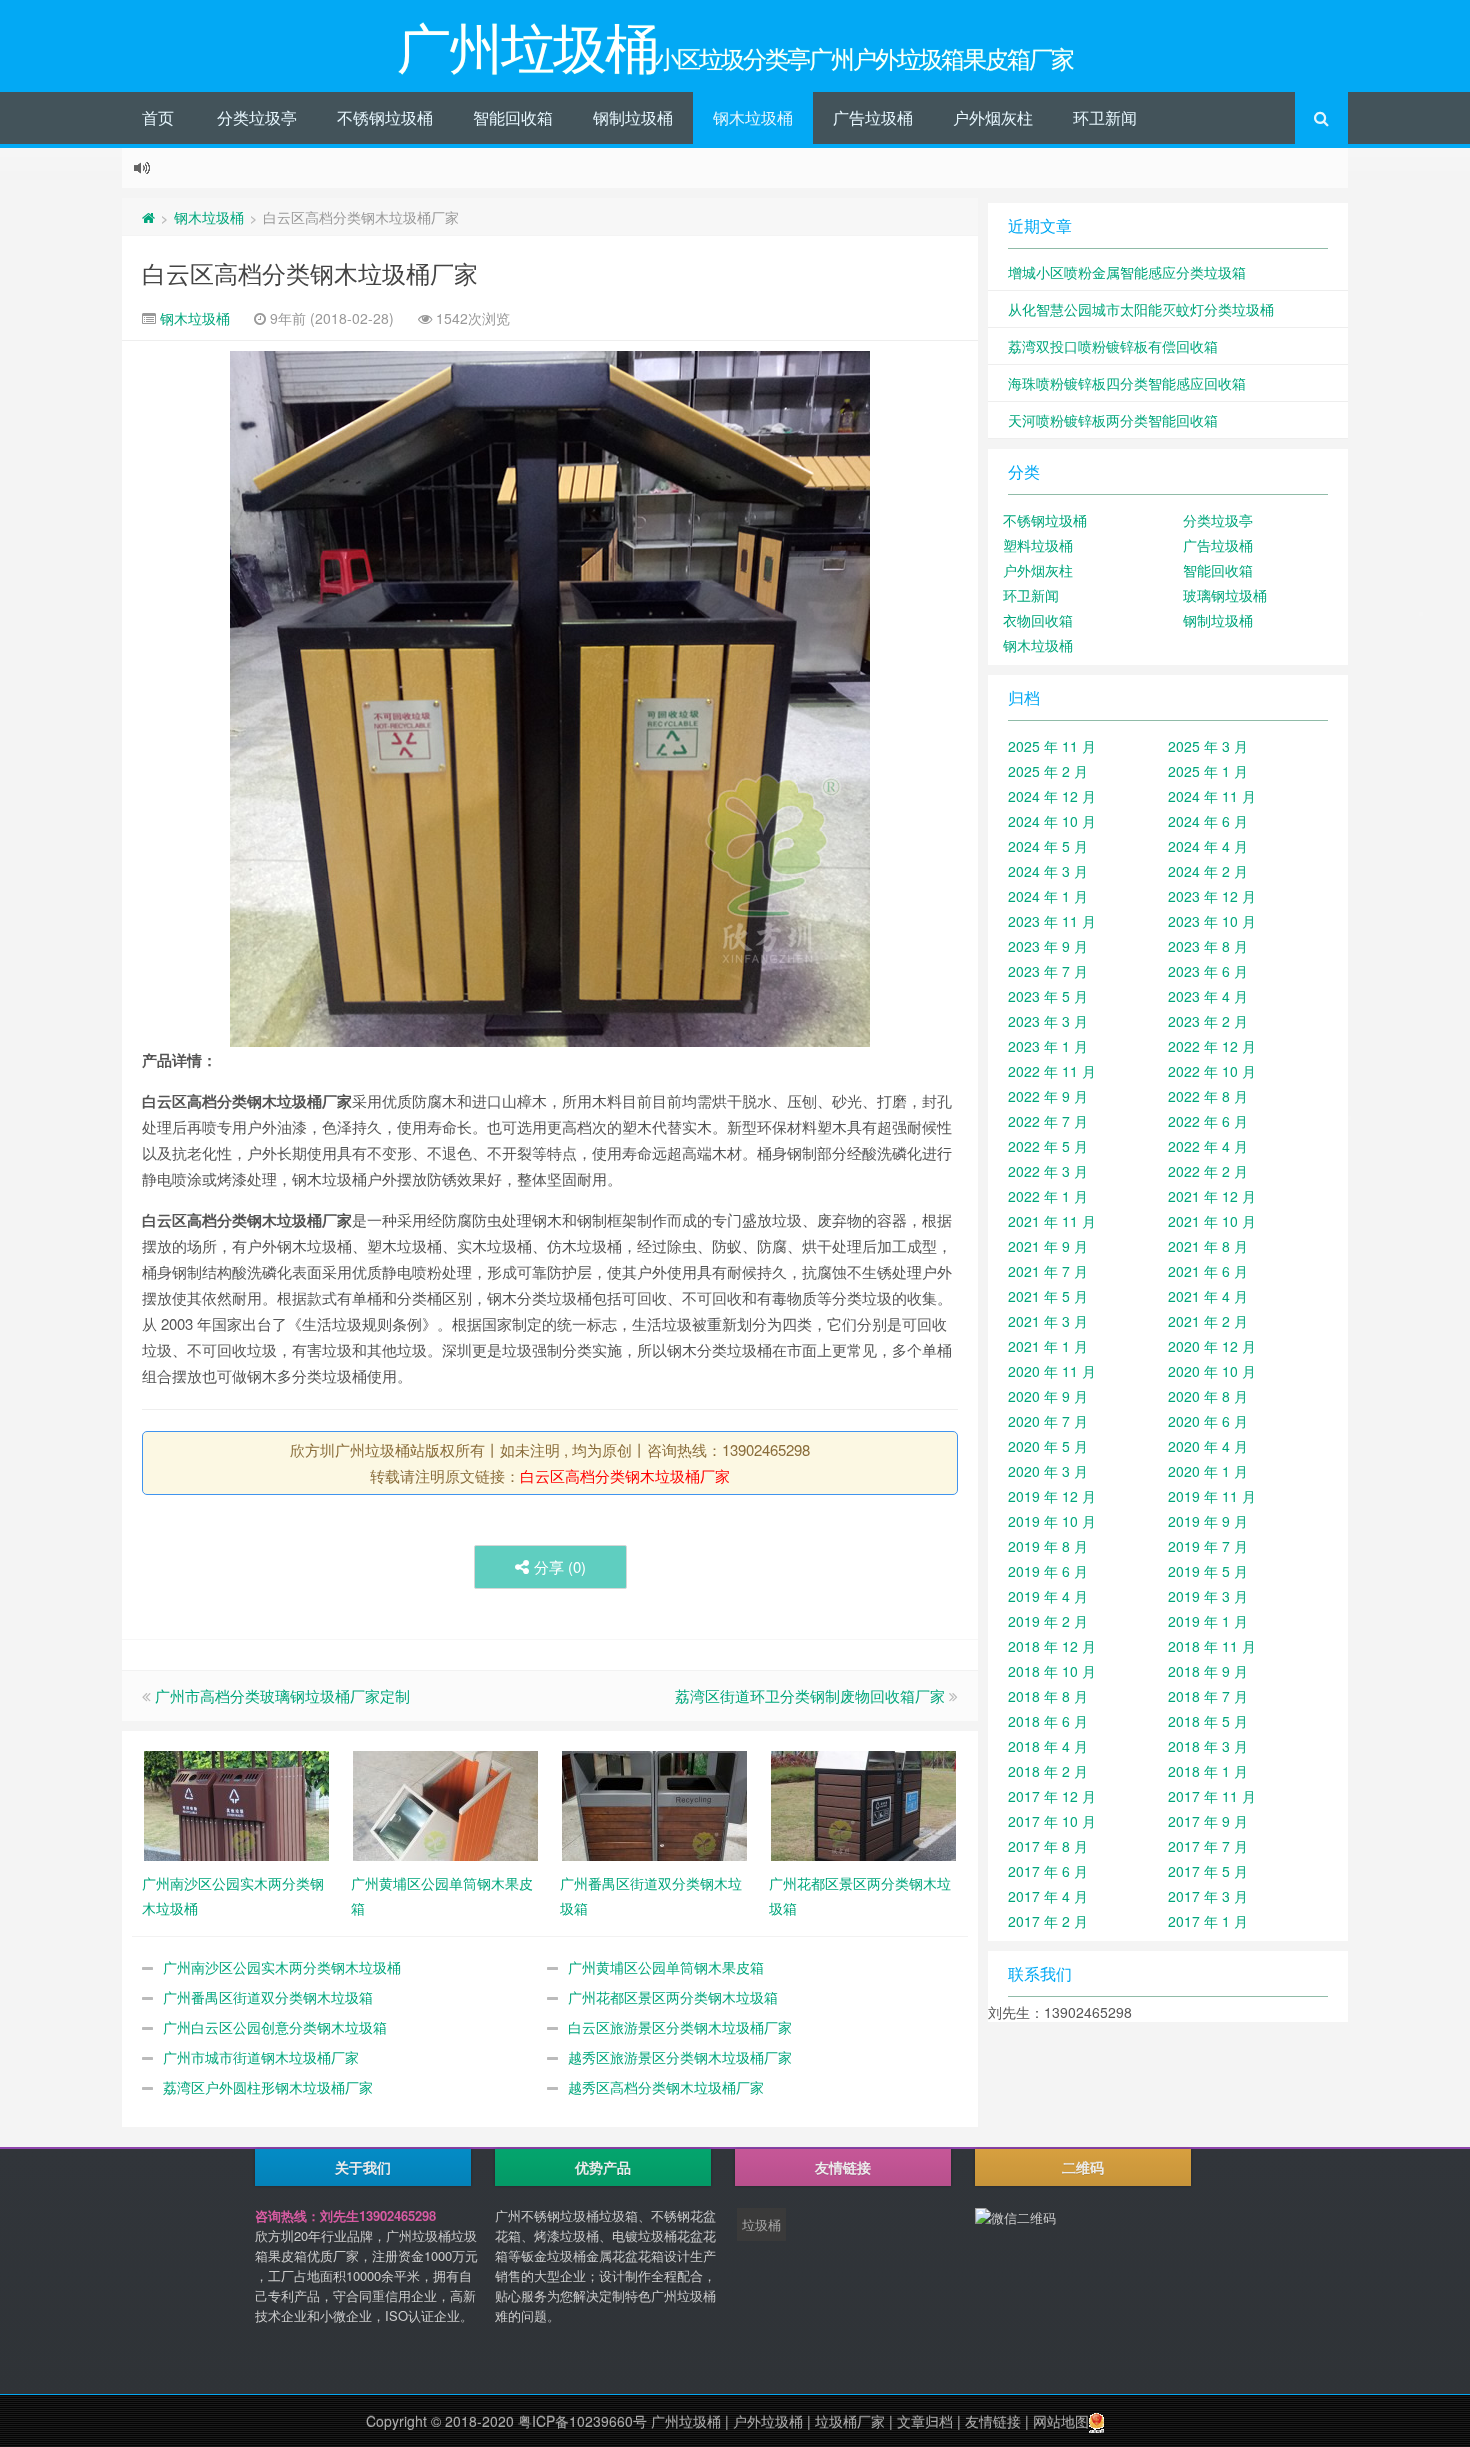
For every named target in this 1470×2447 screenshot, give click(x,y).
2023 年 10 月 (1212, 921)
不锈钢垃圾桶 (385, 117)
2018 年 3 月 (1208, 1746)
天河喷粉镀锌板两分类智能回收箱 (1113, 420)
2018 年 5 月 (1208, 1721)
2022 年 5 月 (1048, 1146)
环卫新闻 (1105, 117)
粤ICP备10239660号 (582, 2421)
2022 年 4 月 (1208, 1146)
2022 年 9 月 (1048, 1096)
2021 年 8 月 (1208, 1246)
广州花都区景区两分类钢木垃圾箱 (673, 1997)
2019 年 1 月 (1208, 1621)
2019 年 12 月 (1052, 1496)
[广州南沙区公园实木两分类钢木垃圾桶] (236, 1804)
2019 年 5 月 (1208, 1571)
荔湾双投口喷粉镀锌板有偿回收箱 (1113, 346)
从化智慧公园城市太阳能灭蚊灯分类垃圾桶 (1141, 309)
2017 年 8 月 (1048, 1846)
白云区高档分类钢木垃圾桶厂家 (310, 272)
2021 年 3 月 (1048, 1321)
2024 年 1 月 (1048, 896)
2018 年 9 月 (1208, 1671)
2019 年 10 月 (1052, 1521)
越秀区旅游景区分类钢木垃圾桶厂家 (680, 2057)
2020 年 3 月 (1048, 1471)
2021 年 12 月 (1212, 1196)
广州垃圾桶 (686, 2421)
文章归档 (925, 2421)
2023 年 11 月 (1052, 921)
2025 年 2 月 (1048, 771)
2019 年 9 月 (1208, 1521)
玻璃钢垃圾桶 (1225, 595)
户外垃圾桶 (768, 2421)
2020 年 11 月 (1052, 1371)
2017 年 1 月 (1208, 1921)
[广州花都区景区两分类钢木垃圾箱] (863, 1804)
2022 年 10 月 (1212, 1071)
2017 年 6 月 (1048, 1871)
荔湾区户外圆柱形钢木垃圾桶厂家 (268, 2087)
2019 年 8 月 (1048, 1546)
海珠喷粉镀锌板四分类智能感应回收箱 (1127, 383)
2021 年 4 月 (1208, 1296)
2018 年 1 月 (1208, 1771)
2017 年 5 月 (1208, 1871)
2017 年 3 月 (1208, 1896)
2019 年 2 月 (1048, 1621)
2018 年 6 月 (1048, 1721)
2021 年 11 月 (1052, 1221)
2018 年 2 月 (1048, 1771)
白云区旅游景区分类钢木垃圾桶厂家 (680, 2027)
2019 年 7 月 (1208, 1546)
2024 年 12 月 (1052, 796)
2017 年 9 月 (1208, 1821)
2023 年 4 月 (1208, 996)
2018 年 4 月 (1048, 1746)
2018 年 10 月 (1052, 1671)
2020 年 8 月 (1208, 1396)
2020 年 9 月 (1048, 1396)
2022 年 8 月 (1208, 1096)
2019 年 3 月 (1208, 1596)
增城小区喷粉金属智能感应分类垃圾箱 (1127, 272)
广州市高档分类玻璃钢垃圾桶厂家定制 (282, 1695)
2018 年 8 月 (1048, 1696)
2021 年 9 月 (1048, 1246)
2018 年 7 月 (1208, 1696)
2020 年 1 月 (1208, 1471)
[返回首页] (148, 217)
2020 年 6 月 (1208, 1421)
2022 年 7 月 (1048, 1121)
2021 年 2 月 (1208, 1321)
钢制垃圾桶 (633, 117)
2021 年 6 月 (1208, 1271)
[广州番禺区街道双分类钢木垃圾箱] (654, 1804)
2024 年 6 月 (1208, 821)
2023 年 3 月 (1048, 1021)
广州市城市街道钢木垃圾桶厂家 (261, 2057)
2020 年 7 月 (1048, 1421)
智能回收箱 (513, 117)
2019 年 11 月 (1212, 1496)
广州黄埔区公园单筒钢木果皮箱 (666, 1967)
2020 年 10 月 (1212, 1371)
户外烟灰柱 (993, 117)
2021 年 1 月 (1048, 1346)
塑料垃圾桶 (1038, 545)
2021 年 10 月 (1212, 1221)
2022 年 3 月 (1048, 1171)
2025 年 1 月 (1208, 771)
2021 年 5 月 (1048, 1296)
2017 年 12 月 (1052, 1796)
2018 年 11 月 (1212, 1646)
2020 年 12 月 (1212, 1346)
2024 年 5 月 (1048, 846)
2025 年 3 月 (1208, 746)
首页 (158, 117)
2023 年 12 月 (1212, 896)
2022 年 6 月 (1208, 1121)
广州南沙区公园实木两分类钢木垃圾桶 (282, 1967)
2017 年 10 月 (1052, 1821)
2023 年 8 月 (1208, 946)
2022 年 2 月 (1208, 1171)
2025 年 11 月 (1052, 746)
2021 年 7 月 (1048, 1271)
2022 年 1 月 (1048, 1196)
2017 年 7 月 (1208, 1846)
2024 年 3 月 (1048, 871)
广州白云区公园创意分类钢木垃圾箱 (275, 2027)
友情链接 (993, 2421)
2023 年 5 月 (1048, 996)
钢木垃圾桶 (753, 117)
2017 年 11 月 (1212, 1796)
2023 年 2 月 (1208, 1021)
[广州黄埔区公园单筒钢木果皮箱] (445, 1804)
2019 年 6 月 (1048, 1571)
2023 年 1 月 (1048, 1046)
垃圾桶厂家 (850, 2421)
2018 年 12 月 (1052, 1646)
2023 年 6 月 (1208, 971)
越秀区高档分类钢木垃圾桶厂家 (666, 2087)
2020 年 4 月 (1208, 1446)
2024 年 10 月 (1052, 821)
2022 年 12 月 (1212, 1046)
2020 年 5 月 (1048, 1446)
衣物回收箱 (1038, 620)
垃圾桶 (761, 2224)
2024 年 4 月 (1208, 846)
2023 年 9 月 (1048, 946)
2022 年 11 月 (1052, 1071)
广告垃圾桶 (873, 117)
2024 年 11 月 (1212, 796)
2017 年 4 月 (1048, 1896)
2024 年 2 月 (1208, 871)
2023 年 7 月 (1048, 971)
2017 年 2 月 (1048, 1921)
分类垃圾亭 (257, 117)
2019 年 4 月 (1048, 1596)
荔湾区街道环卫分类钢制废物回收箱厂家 (810, 1695)
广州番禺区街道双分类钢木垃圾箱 (268, 1997)
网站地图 (1061, 2421)
